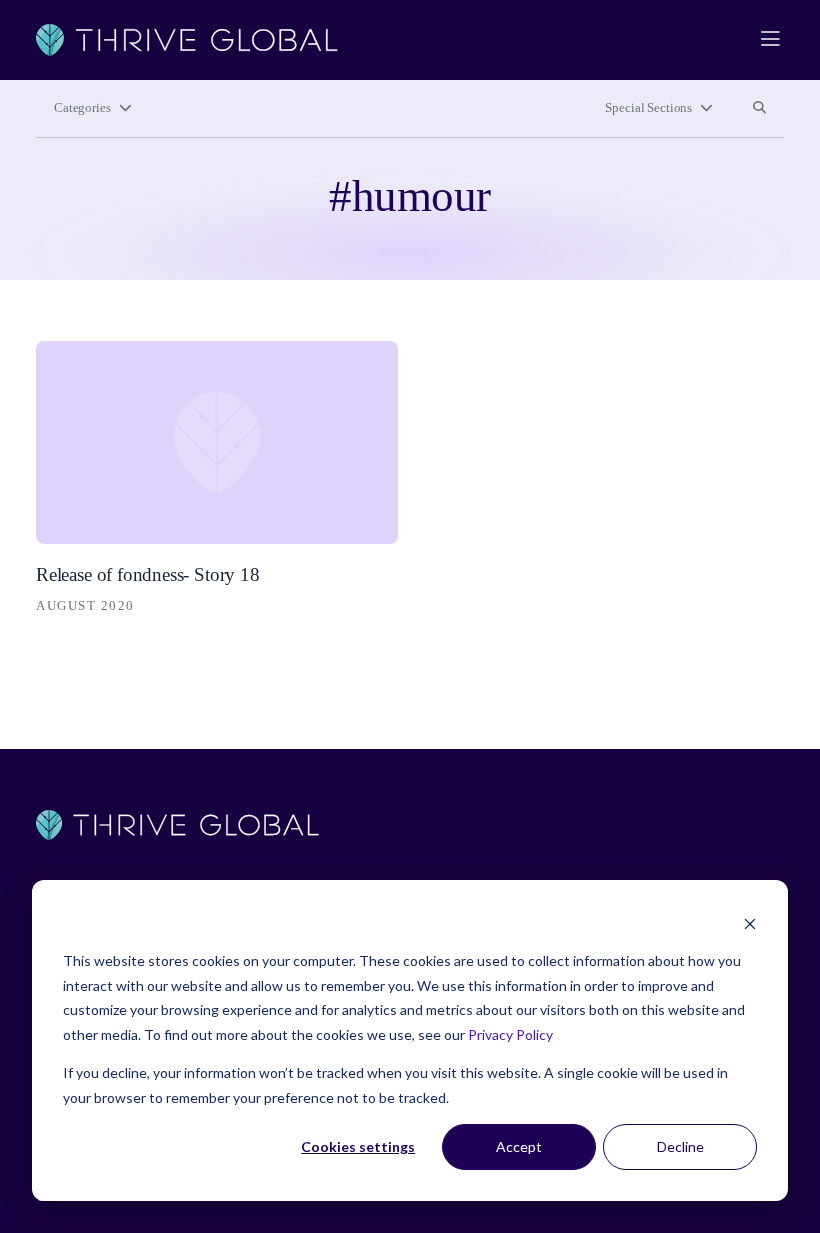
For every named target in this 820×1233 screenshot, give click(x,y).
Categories (82, 108)
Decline (680, 1146)
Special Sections (648, 108)
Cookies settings (358, 1146)
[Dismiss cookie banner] (750, 923)
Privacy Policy (510, 1034)
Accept (519, 1146)
